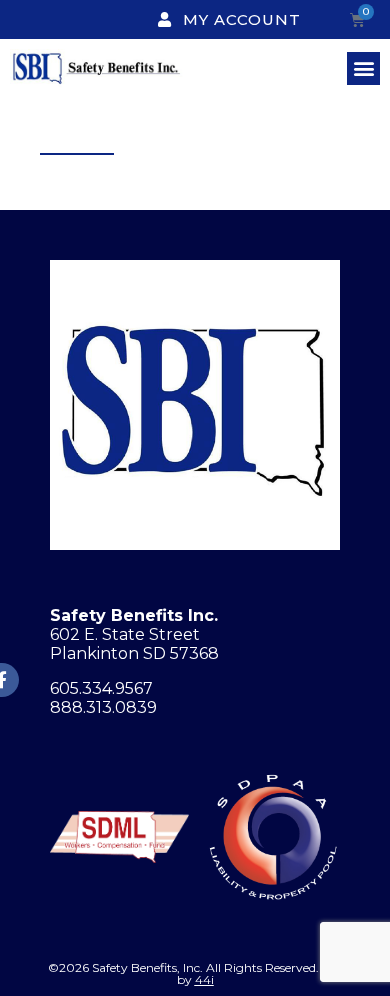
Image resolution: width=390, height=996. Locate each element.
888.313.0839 (103, 707)
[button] (363, 68)
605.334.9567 (101, 688)
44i (204, 979)
